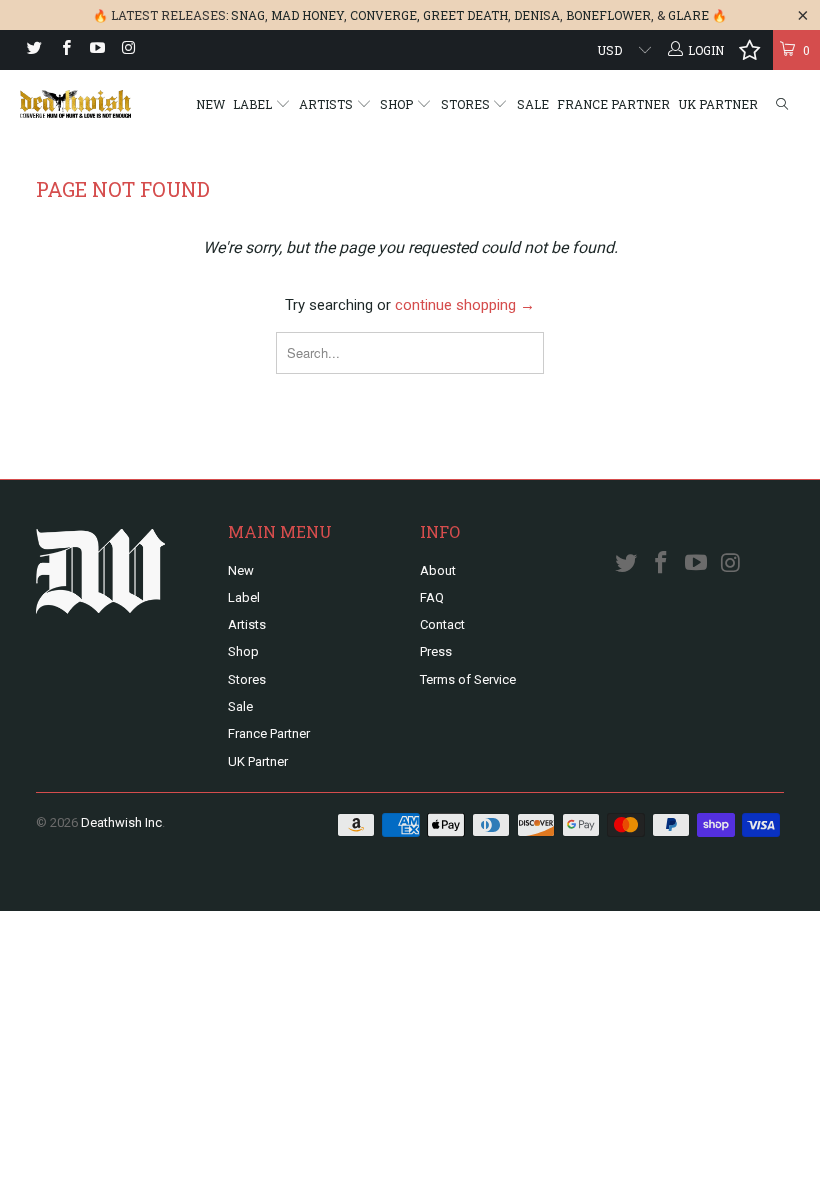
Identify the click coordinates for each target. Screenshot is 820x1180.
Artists (327, 104)
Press (436, 651)
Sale (533, 104)
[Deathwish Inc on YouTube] (96, 50)
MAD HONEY (307, 15)
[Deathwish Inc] (75, 104)
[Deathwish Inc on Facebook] (64, 50)
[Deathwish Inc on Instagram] (127, 50)
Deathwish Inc (121, 822)
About (438, 570)
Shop (398, 104)
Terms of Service (468, 679)
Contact (442, 624)
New (210, 104)
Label (254, 104)
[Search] (782, 104)
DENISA (537, 15)
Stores (467, 104)
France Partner (613, 104)
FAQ (432, 597)
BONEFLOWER (608, 15)
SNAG (248, 15)
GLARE (688, 15)
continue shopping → (465, 305)
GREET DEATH (465, 15)
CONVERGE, (385, 15)
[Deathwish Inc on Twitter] (33, 50)
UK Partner (718, 104)
